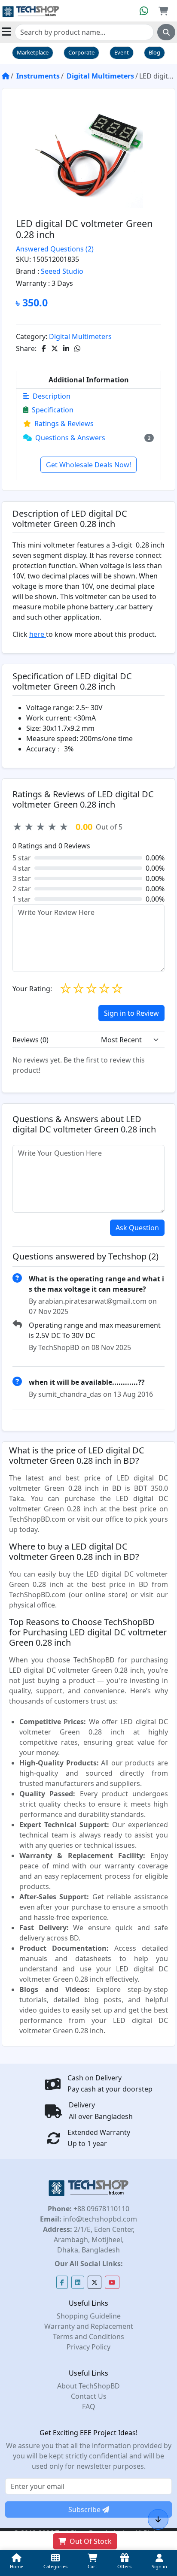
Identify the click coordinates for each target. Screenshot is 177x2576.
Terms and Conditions (88, 2337)
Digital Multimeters (100, 76)
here (38, 634)
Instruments (38, 76)
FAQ (89, 2406)
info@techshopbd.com (99, 2219)
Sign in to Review (131, 1013)
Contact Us (89, 2396)
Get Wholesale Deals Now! (88, 465)
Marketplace (33, 52)
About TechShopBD (88, 2386)
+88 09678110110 (101, 2209)
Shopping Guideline (89, 2316)
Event (122, 52)
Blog (154, 52)
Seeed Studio (62, 271)
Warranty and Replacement (89, 2326)
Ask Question (137, 1228)
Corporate (81, 52)
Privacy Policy (88, 2347)
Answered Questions (55, 249)
